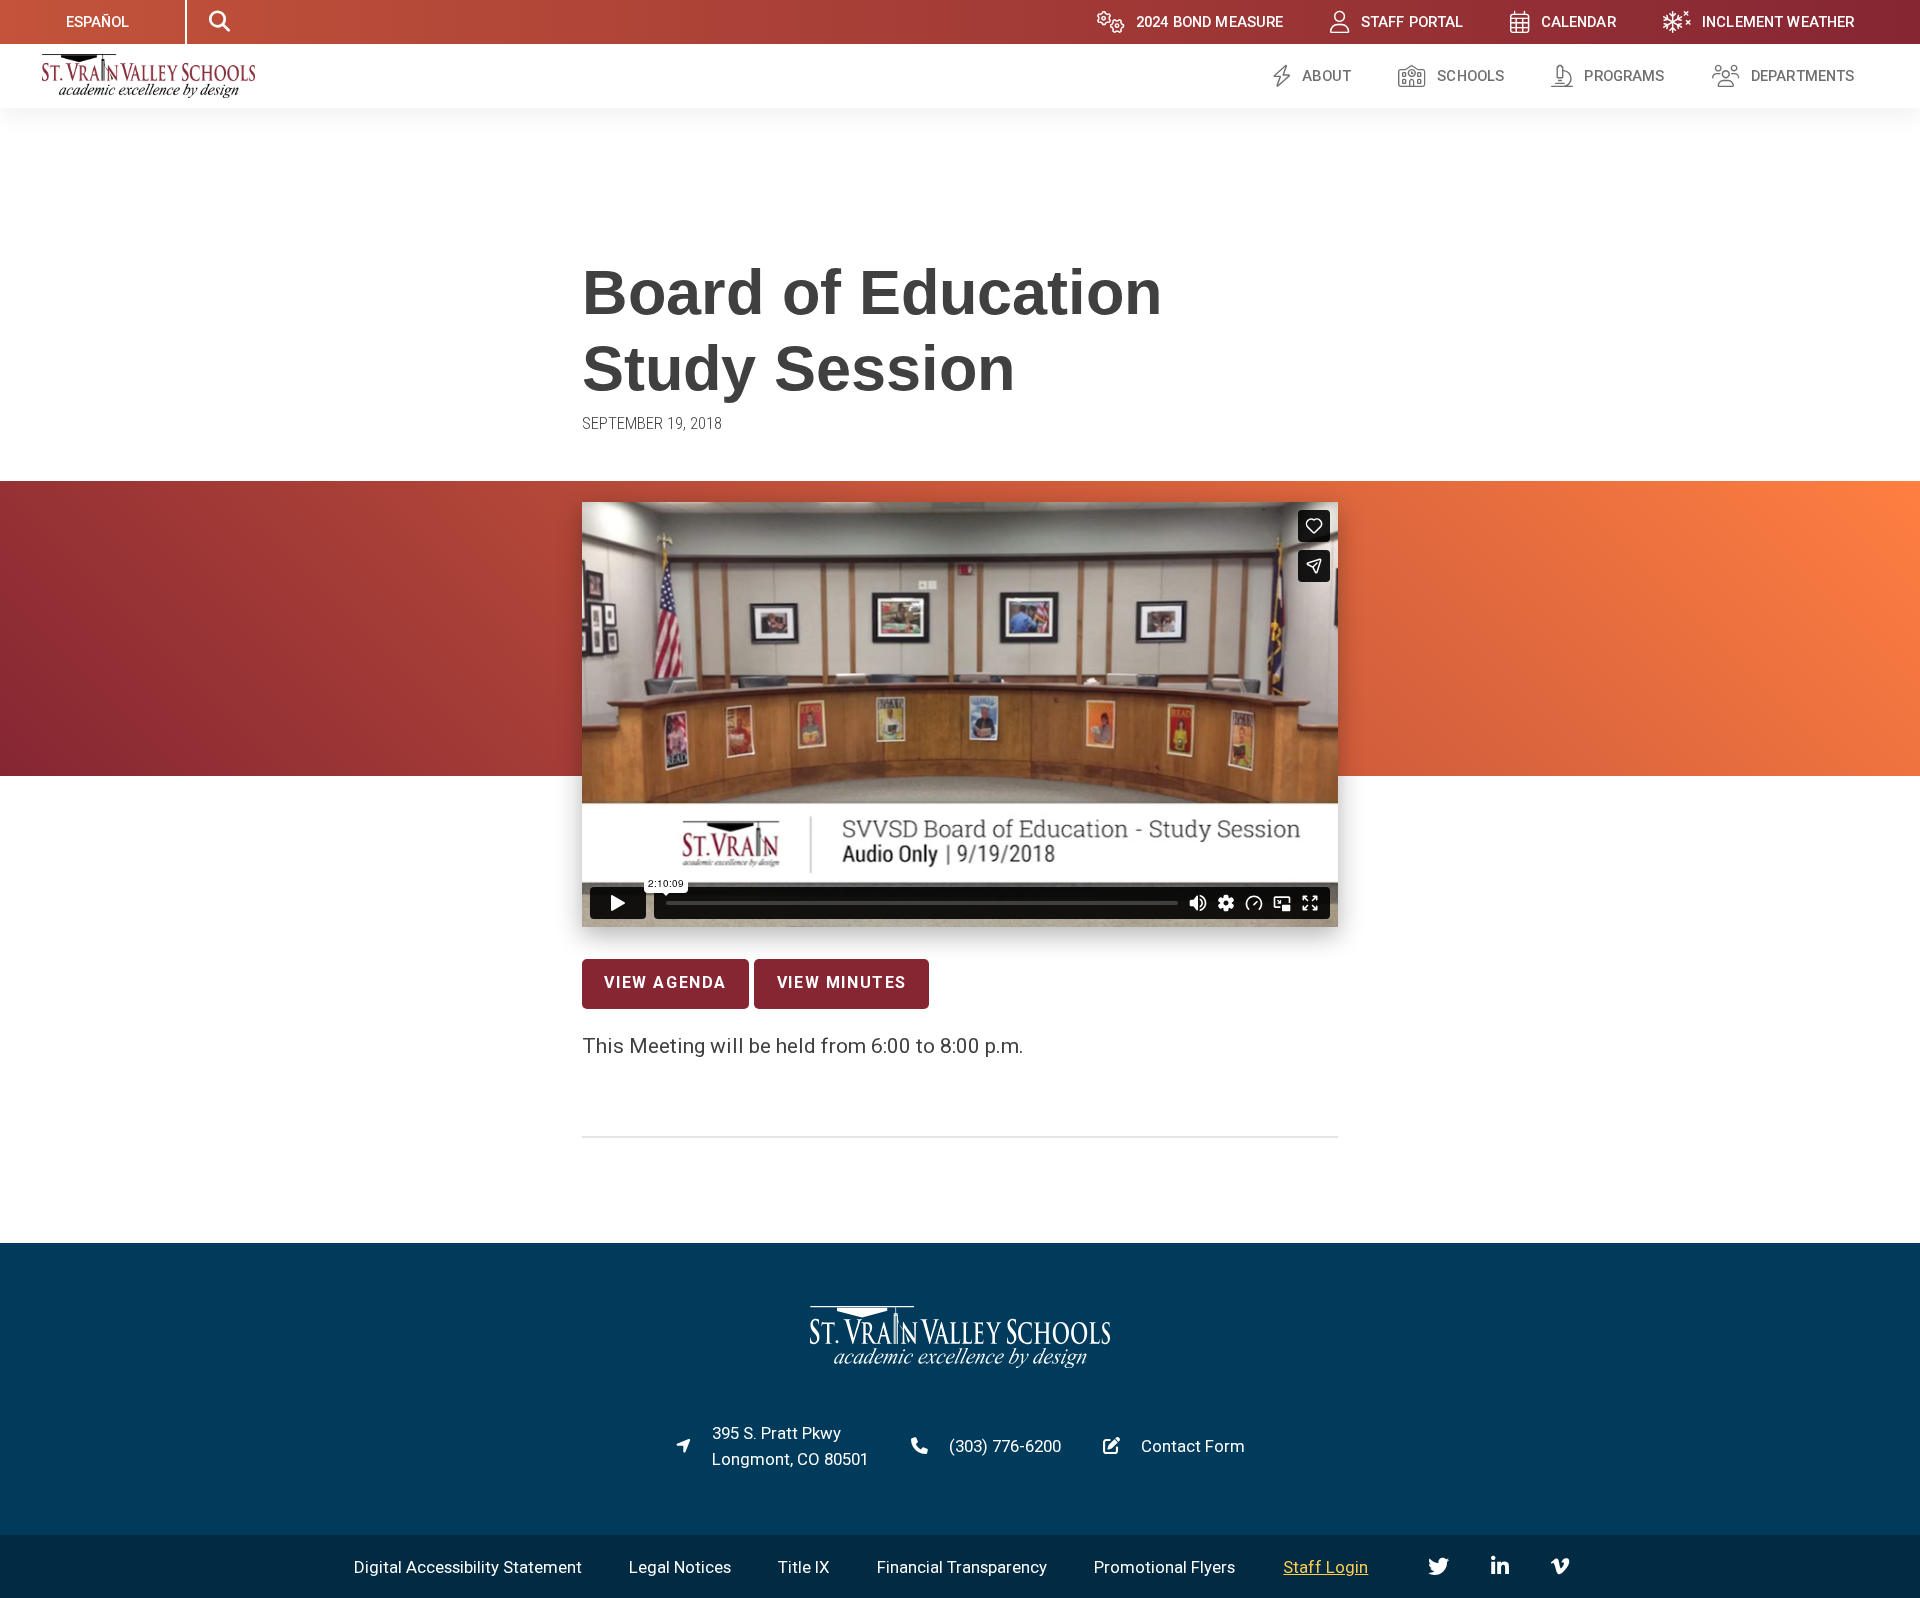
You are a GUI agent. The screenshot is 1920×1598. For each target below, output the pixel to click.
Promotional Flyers (1164, 1567)
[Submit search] (219, 22)
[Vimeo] (1560, 1566)
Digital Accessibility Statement (468, 1567)
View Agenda (665, 982)
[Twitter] (1438, 1566)
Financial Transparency (962, 1567)
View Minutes (842, 982)
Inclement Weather (1778, 22)
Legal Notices (680, 1567)
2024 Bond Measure (1210, 22)
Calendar (1578, 22)
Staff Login (1325, 1567)
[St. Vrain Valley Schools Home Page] (960, 1362)
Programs (1624, 76)
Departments (1803, 76)
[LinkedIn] (1500, 1566)
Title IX (804, 1567)
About (1326, 76)
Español (98, 22)
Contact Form (1193, 1446)
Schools (1470, 76)
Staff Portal (1412, 22)
